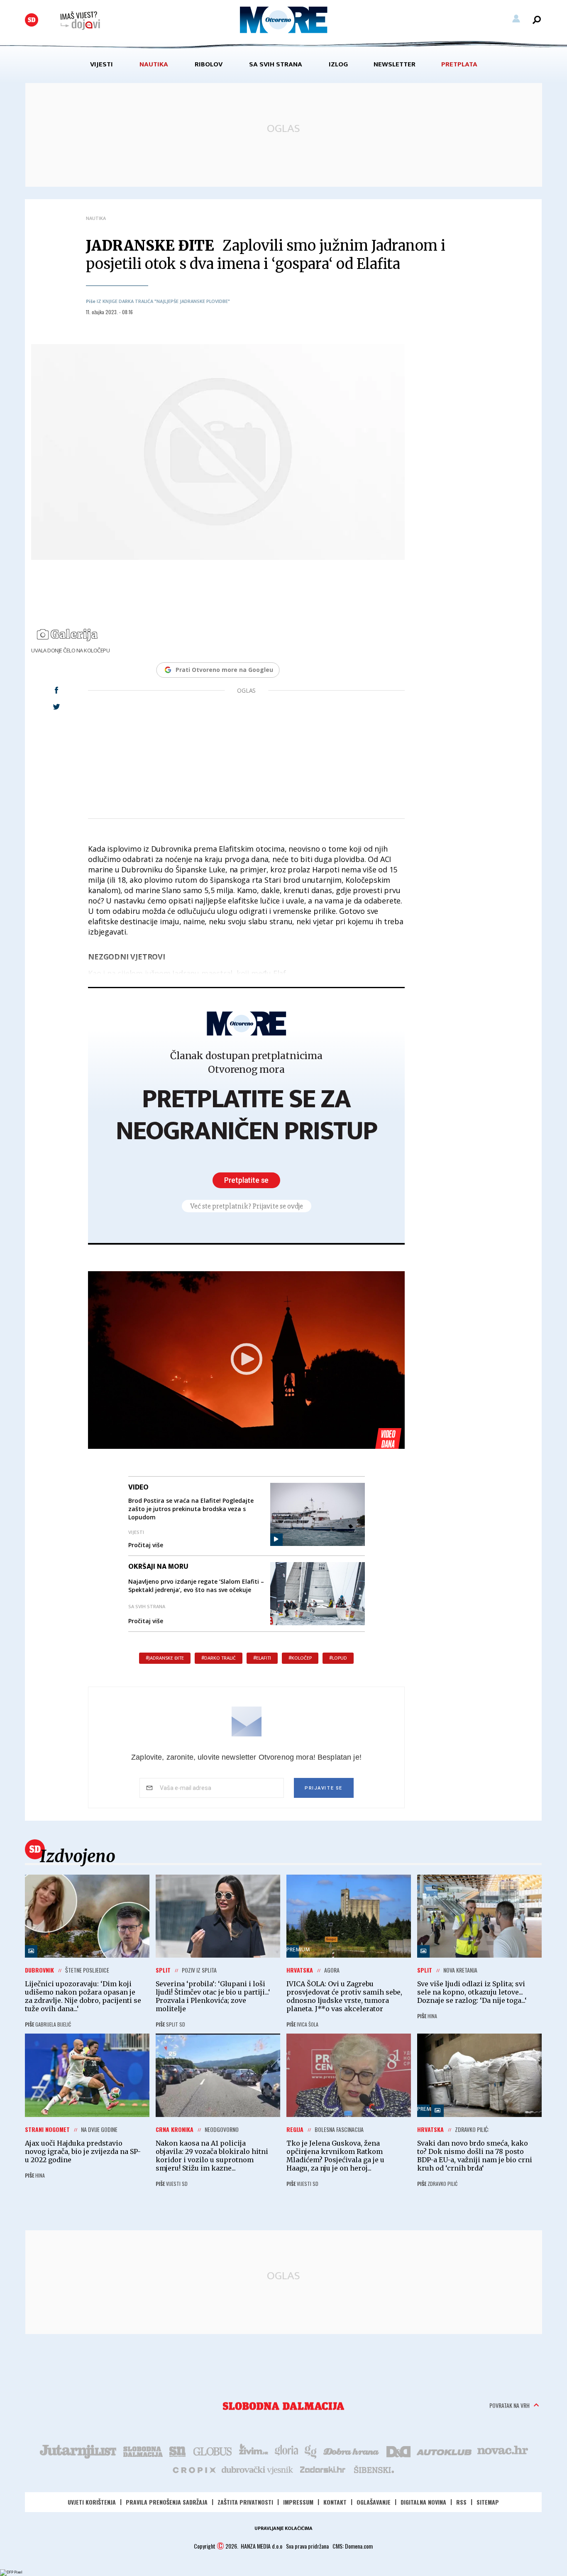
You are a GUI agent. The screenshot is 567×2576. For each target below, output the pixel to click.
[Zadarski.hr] (323, 2469)
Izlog (338, 64)
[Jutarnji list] (78, 2451)
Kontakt (335, 2502)
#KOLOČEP (300, 1658)
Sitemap (488, 2502)
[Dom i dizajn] (398, 2451)
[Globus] (213, 2451)
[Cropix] (194, 2469)
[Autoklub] (445, 2451)
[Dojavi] (80, 21)
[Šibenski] (374, 2469)
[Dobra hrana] (352, 2451)
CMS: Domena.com (353, 2546)
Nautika (154, 64)
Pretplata (459, 64)
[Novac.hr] (503, 2451)
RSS (461, 2502)
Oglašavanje (374, 2502)
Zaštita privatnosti (245, 2502)
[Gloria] (286, 2451)
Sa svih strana (276, 64)
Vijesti (101, 64)
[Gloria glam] (311, 2451)
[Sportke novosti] (178, 2451)
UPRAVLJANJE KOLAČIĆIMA (283, 2528)
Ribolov (209, 64)
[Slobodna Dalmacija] (32, 20)
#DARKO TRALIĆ (219, 1658)
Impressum (298, 2502)
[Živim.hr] (254, 2451)
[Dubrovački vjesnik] (258, 2469)
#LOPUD (338, 1658)
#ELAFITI (262, 1658)
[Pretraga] (537, 20)
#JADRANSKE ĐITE (165, 1658)
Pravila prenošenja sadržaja (167, 2502)
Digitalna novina (423, 2502)
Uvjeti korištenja (92, 2502)
